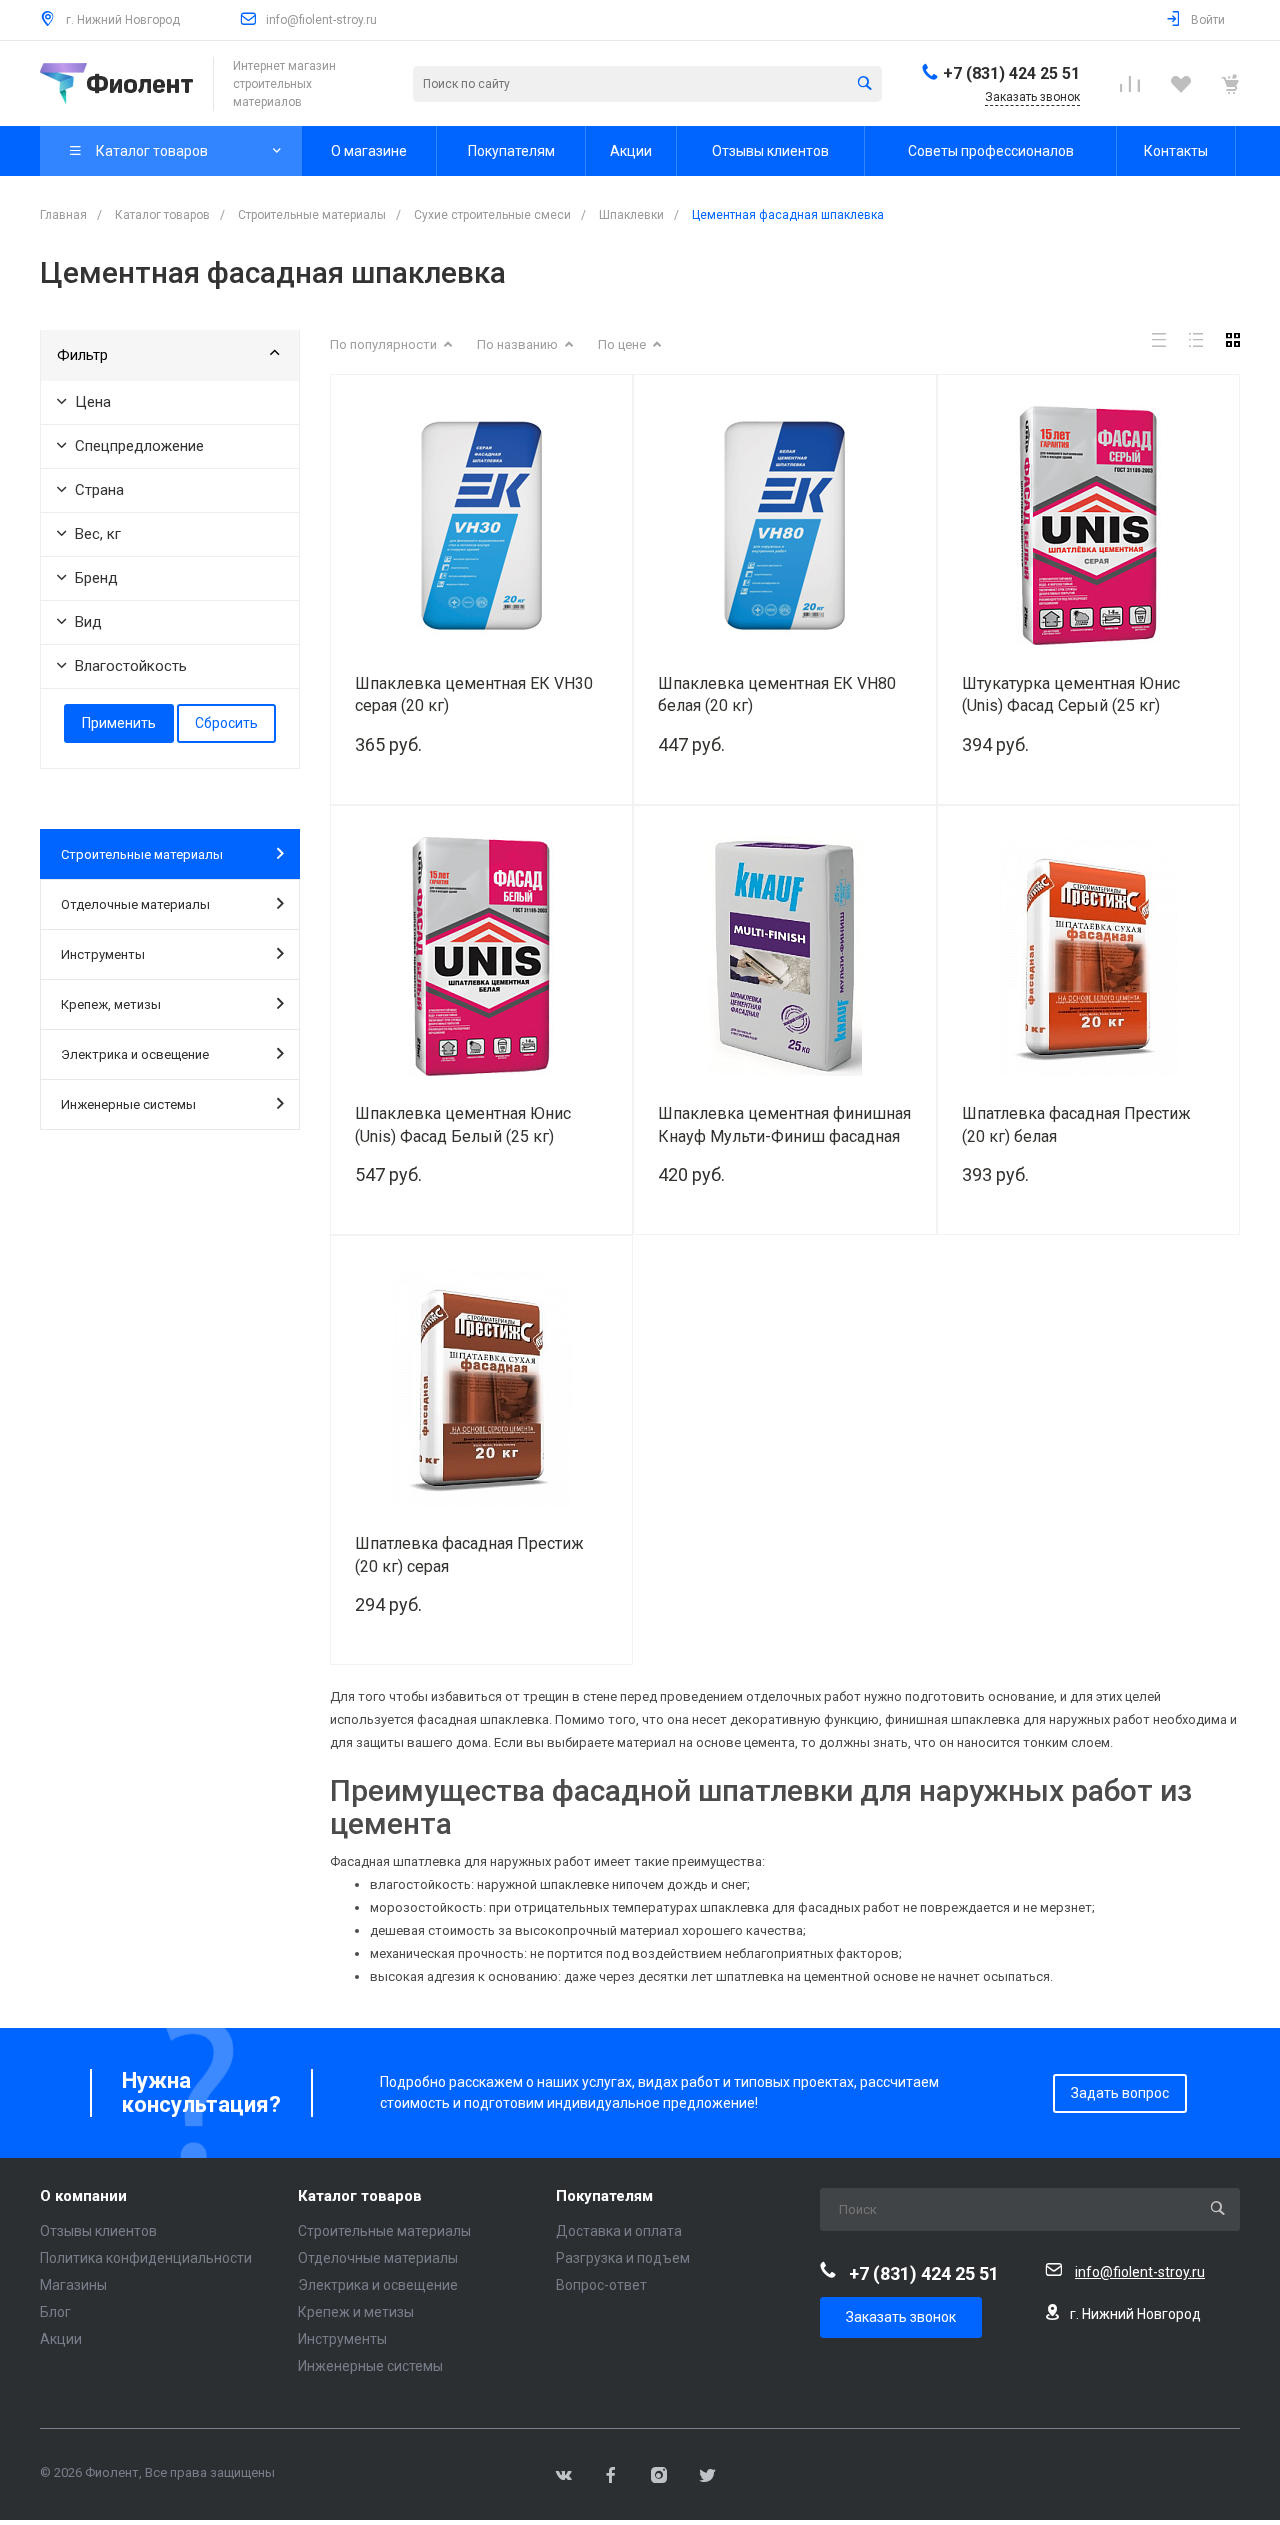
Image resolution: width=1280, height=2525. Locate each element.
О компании (83, 2196)
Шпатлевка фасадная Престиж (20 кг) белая (1076, 1125)
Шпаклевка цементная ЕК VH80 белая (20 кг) (777, 695)
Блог (55, 2312)
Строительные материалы (142, 854)
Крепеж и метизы (356, 2312)
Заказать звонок (901, 2317)
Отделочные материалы (135, 904)
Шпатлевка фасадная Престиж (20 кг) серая (469, 1555)
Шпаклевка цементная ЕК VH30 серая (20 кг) (474, 695)
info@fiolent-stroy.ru (321, 20)
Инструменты (103, 954)
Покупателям (604, 2196)
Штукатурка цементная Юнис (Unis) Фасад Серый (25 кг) (1071, 695)
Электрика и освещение (135, 1054)
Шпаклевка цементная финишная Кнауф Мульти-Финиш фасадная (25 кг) (784, 1125)
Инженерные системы (128, 1104)
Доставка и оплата (619, 2231)
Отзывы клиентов (98, 2231)
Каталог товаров (360, 2196)
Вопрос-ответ (601, 2285)
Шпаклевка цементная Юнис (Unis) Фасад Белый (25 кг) (463, 1125)
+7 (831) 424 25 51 (1011, 73)
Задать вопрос (1120, 2093)
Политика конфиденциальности (146, 2258)
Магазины (73, 2285)
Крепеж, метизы (111, 1004)
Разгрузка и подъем (623, 2258)
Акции (61, 2339)
